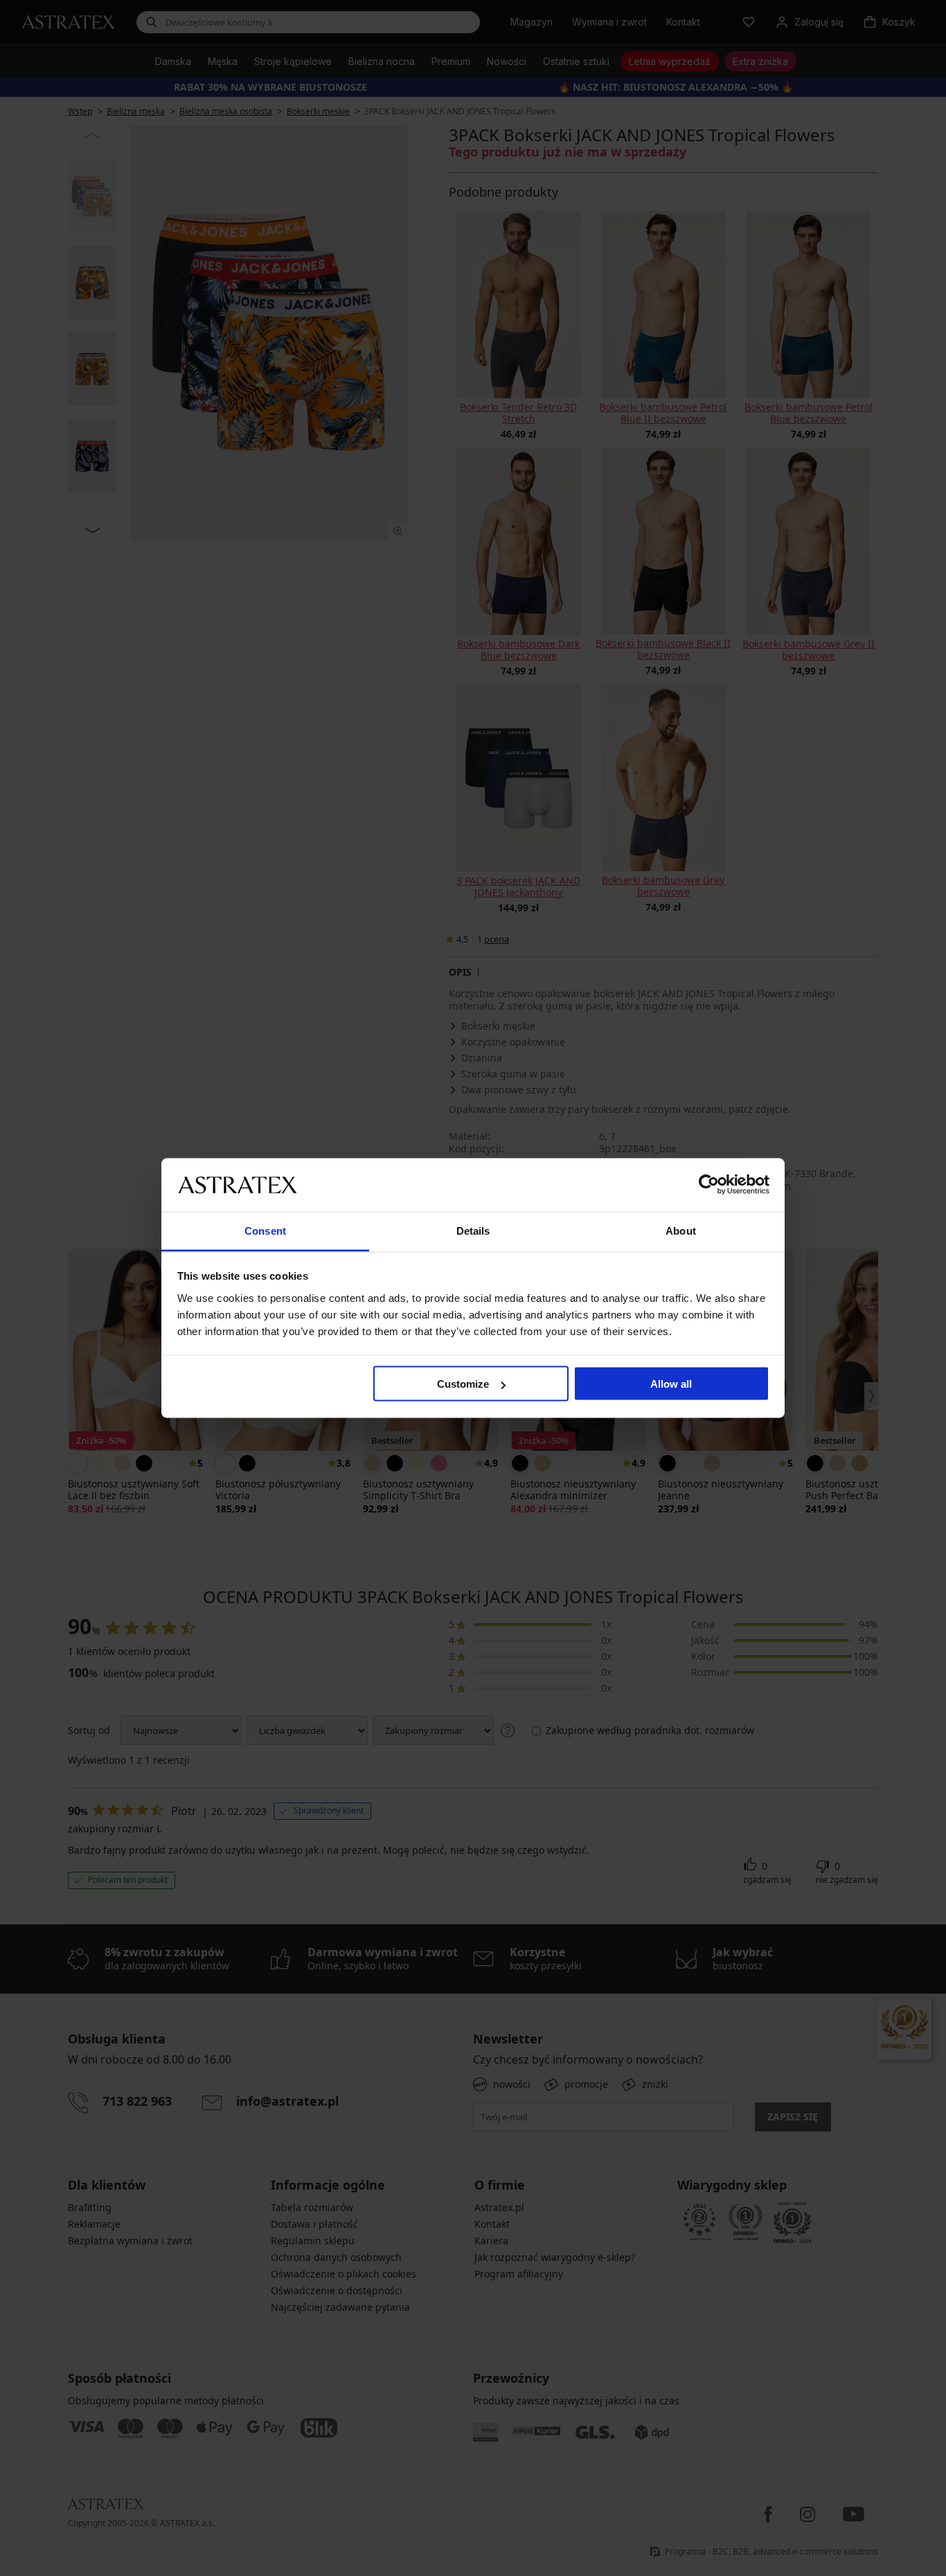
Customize (463, 1384)
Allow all (671, 1384)
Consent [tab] (265, 1230)
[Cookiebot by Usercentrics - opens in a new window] (709, 1185)
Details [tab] (473, 1230)
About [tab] (681, 1230)
